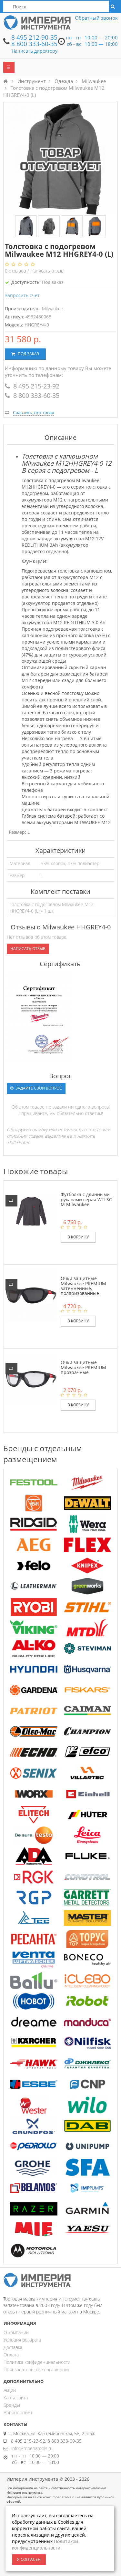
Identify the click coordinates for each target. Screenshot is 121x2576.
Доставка (13, 2347)
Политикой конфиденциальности (45, 2545)
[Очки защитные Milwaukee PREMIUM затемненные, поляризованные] (31, 1295)
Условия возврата (22, 2340)
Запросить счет (22, 295)
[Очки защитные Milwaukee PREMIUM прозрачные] (31, 1379)
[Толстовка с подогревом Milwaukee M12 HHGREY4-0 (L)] (26, 227)
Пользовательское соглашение (37, 2369)
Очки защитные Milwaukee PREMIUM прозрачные (83, 1367)
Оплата (11, 2355)
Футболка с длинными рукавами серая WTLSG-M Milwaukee (87, 1199)
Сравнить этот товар (34, 412)
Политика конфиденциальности (37, 2362)
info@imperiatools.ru (32, 2448)
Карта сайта (16, 2398)
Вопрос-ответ (18, 2412)
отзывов (16, 271)
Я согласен (29, 2559)
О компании (16, 2332)
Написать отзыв (47, 271)
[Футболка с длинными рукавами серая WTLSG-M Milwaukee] (31, 1211)
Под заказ (28, 354)
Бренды (12, 2405)
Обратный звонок (96, 18)
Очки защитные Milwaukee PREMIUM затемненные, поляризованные (83, 1286)
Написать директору (35, 51)
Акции (10, 2390)
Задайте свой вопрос (38, 1088)
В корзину (78, 1237)
